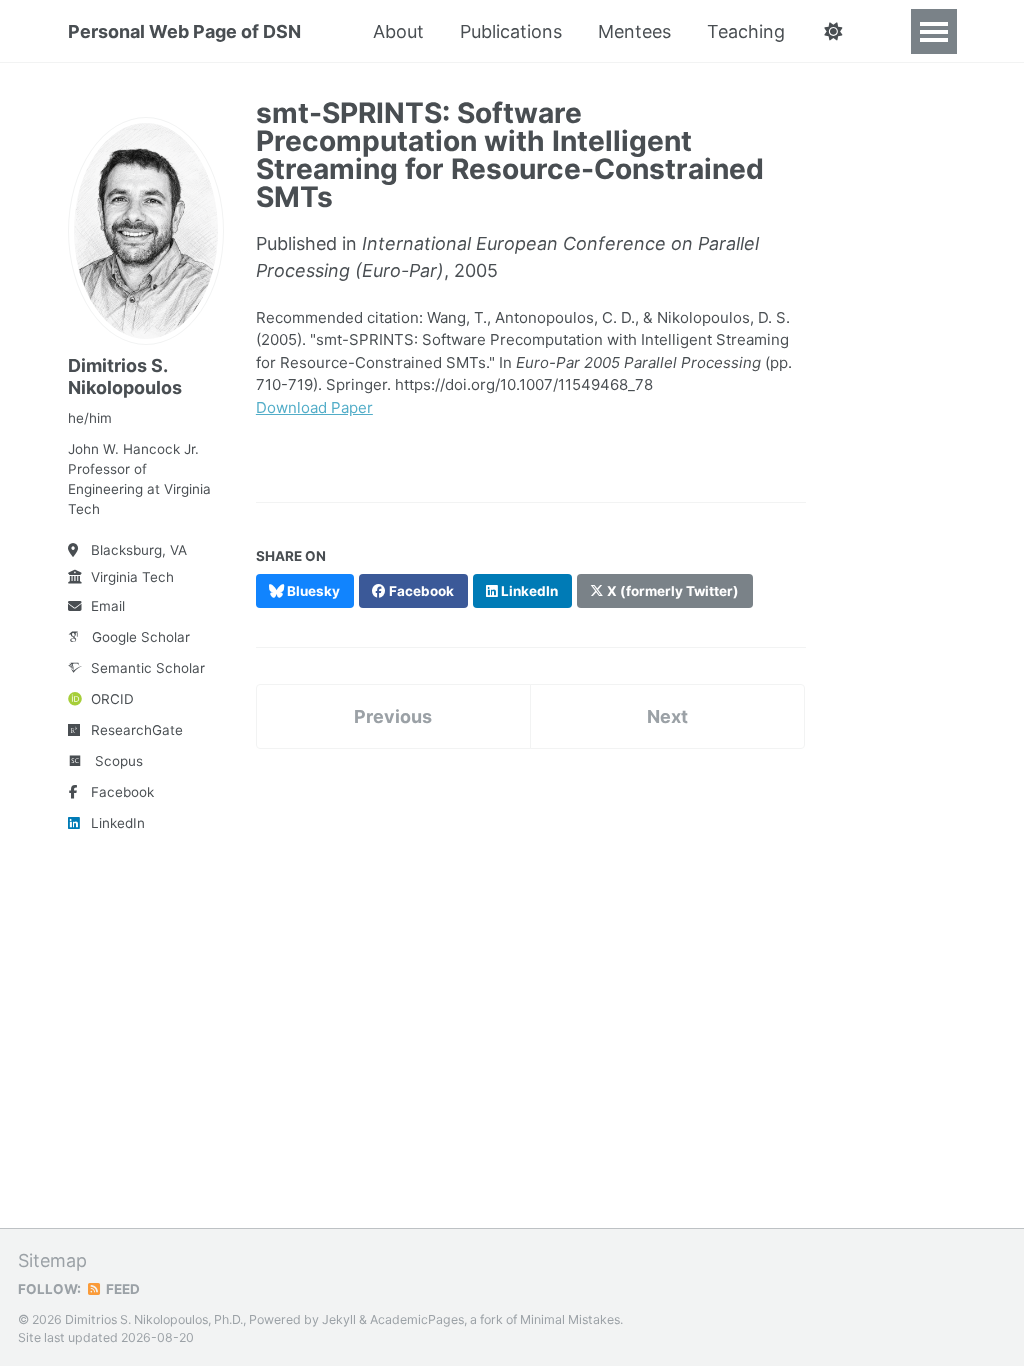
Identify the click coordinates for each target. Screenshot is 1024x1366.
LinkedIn (118, 823)
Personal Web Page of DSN (184, 31)
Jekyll (339, 1319)
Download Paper (314, 407)
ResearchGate (137, 730)
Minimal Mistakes (570, 1319)
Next (667, 716)
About (398, 31)
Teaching (746, 31)
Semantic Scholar (148, 668)
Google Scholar (141, 637)
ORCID (112, 699)
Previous (393, 716)
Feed (121, 1289)
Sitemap (52, 1260)
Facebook (122, 792)
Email (108, 606)
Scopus (119, 761)
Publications (511, 31)
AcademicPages (417, 1319)
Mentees (634, 31)
